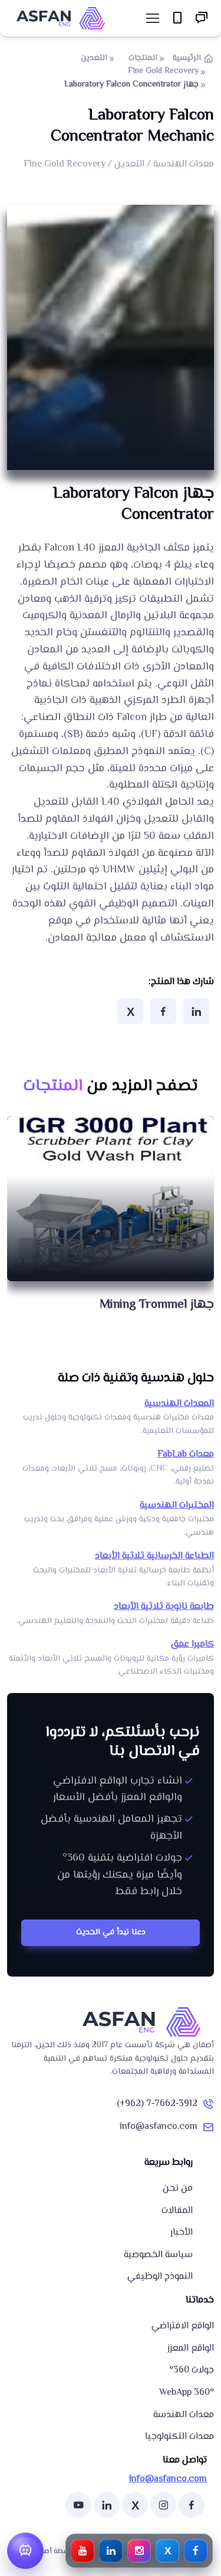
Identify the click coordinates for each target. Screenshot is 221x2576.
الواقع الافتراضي (183, 2326)
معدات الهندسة (184, 2415)
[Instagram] (163, 2505)
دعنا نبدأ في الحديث (111, 1932)
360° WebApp (187, 2393)
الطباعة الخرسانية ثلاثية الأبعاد (154, 1556)
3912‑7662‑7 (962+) (157, 2104)
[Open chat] (25, 2551)
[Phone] (178, 19)
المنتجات (143, 58)
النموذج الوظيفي (160, 2277)
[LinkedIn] (196, 1011)
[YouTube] (78, 2505)
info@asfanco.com (159, 2127)
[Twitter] (130, 1011)
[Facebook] (163, 1011)
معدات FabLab (186, 1454)
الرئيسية (187, 58)
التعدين (94, 58)
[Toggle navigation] (152, 18)
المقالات (177, 2211)
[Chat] (202, 19)
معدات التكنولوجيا (179, 2437)
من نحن (178, 2189)
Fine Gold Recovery (163, 71)
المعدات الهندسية (179, 1404)
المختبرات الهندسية (177, 1506)
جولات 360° (192, 2370)
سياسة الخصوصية (158, 2255)
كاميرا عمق (192, 1644)
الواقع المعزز (191, 2349)
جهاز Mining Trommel (157, 1305)
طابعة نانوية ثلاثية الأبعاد (164, 1607)
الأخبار (182, 2233)
